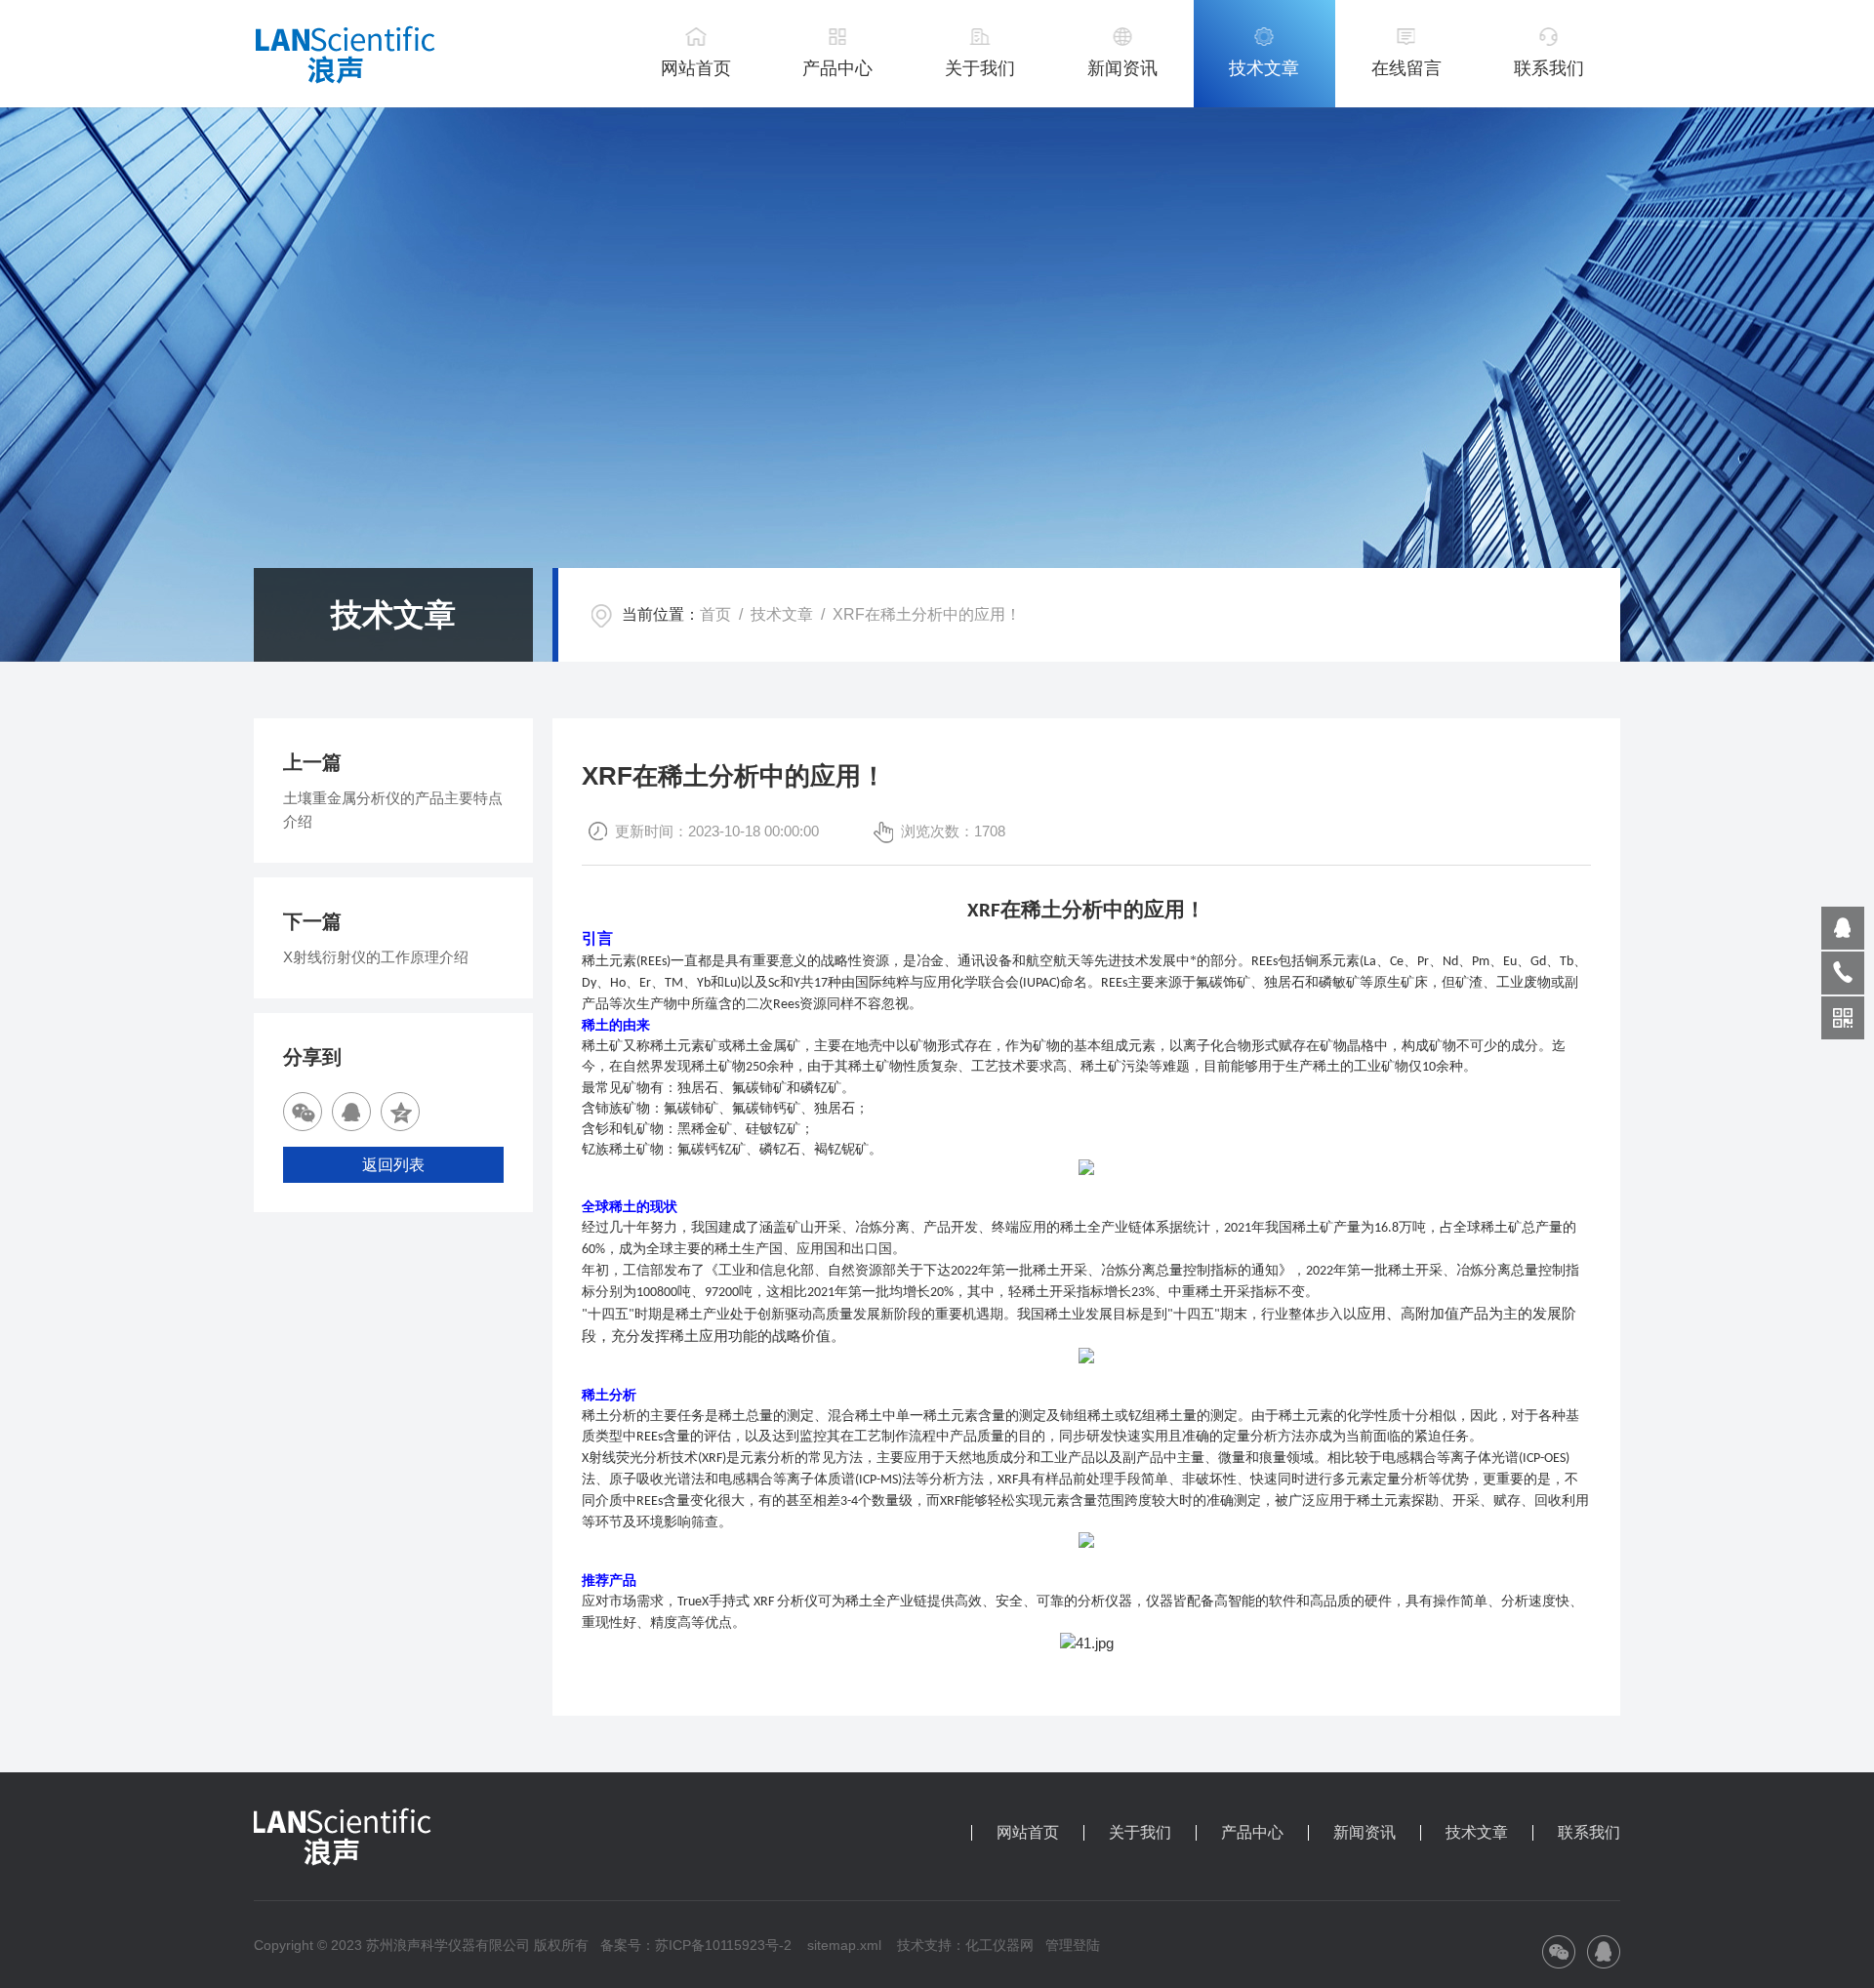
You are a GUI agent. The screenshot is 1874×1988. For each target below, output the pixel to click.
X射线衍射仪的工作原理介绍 (376, 957)
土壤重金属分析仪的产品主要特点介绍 (393, 810)
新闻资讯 (1122, 68)
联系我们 (1549, 68)
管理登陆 (1073, 1945)
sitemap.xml (844, 1945)
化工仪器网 (999, 1945)
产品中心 (837, 68)
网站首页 (696, 68)
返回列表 (393, 1165)
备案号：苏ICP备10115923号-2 (696, 1945)
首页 (715, 614)
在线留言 (1406, 68)
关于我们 (980, 68)
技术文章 (1264, 68)
